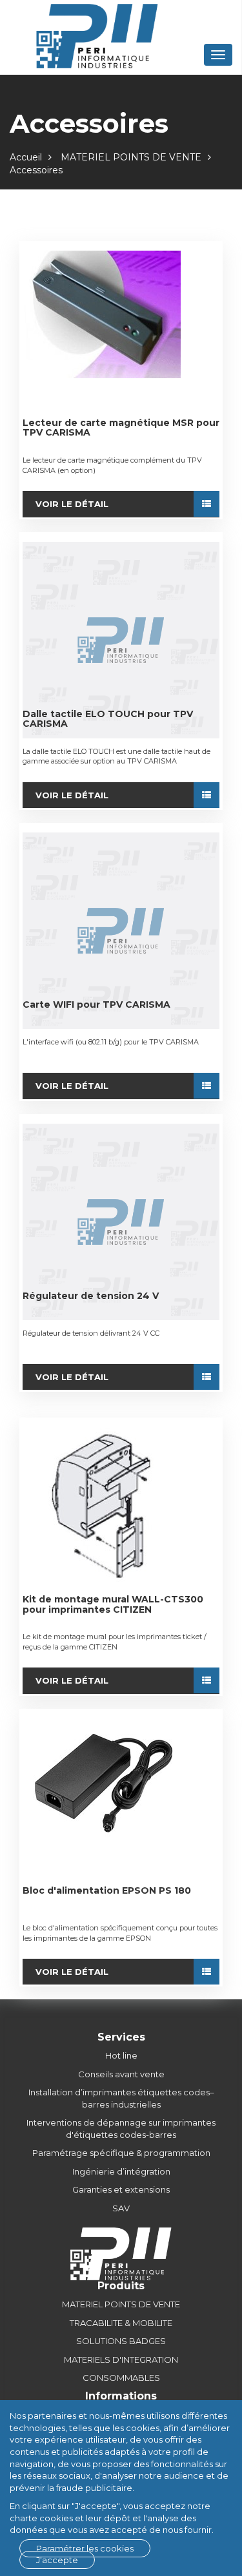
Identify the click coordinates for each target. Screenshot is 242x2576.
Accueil (26, 157)
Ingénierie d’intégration (121, 2171)
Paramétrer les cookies (85, 2548)
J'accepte (57, 2560)
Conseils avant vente (121, 2074)
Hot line (121, 2055)
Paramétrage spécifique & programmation (121, 2153)
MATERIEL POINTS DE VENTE (131, 157)
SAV (121, 2208)
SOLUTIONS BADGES (121, 2341)
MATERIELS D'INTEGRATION (121, 2360)
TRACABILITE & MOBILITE (121, 2323)
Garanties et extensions (121, 2189)
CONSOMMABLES (121, 2378)
